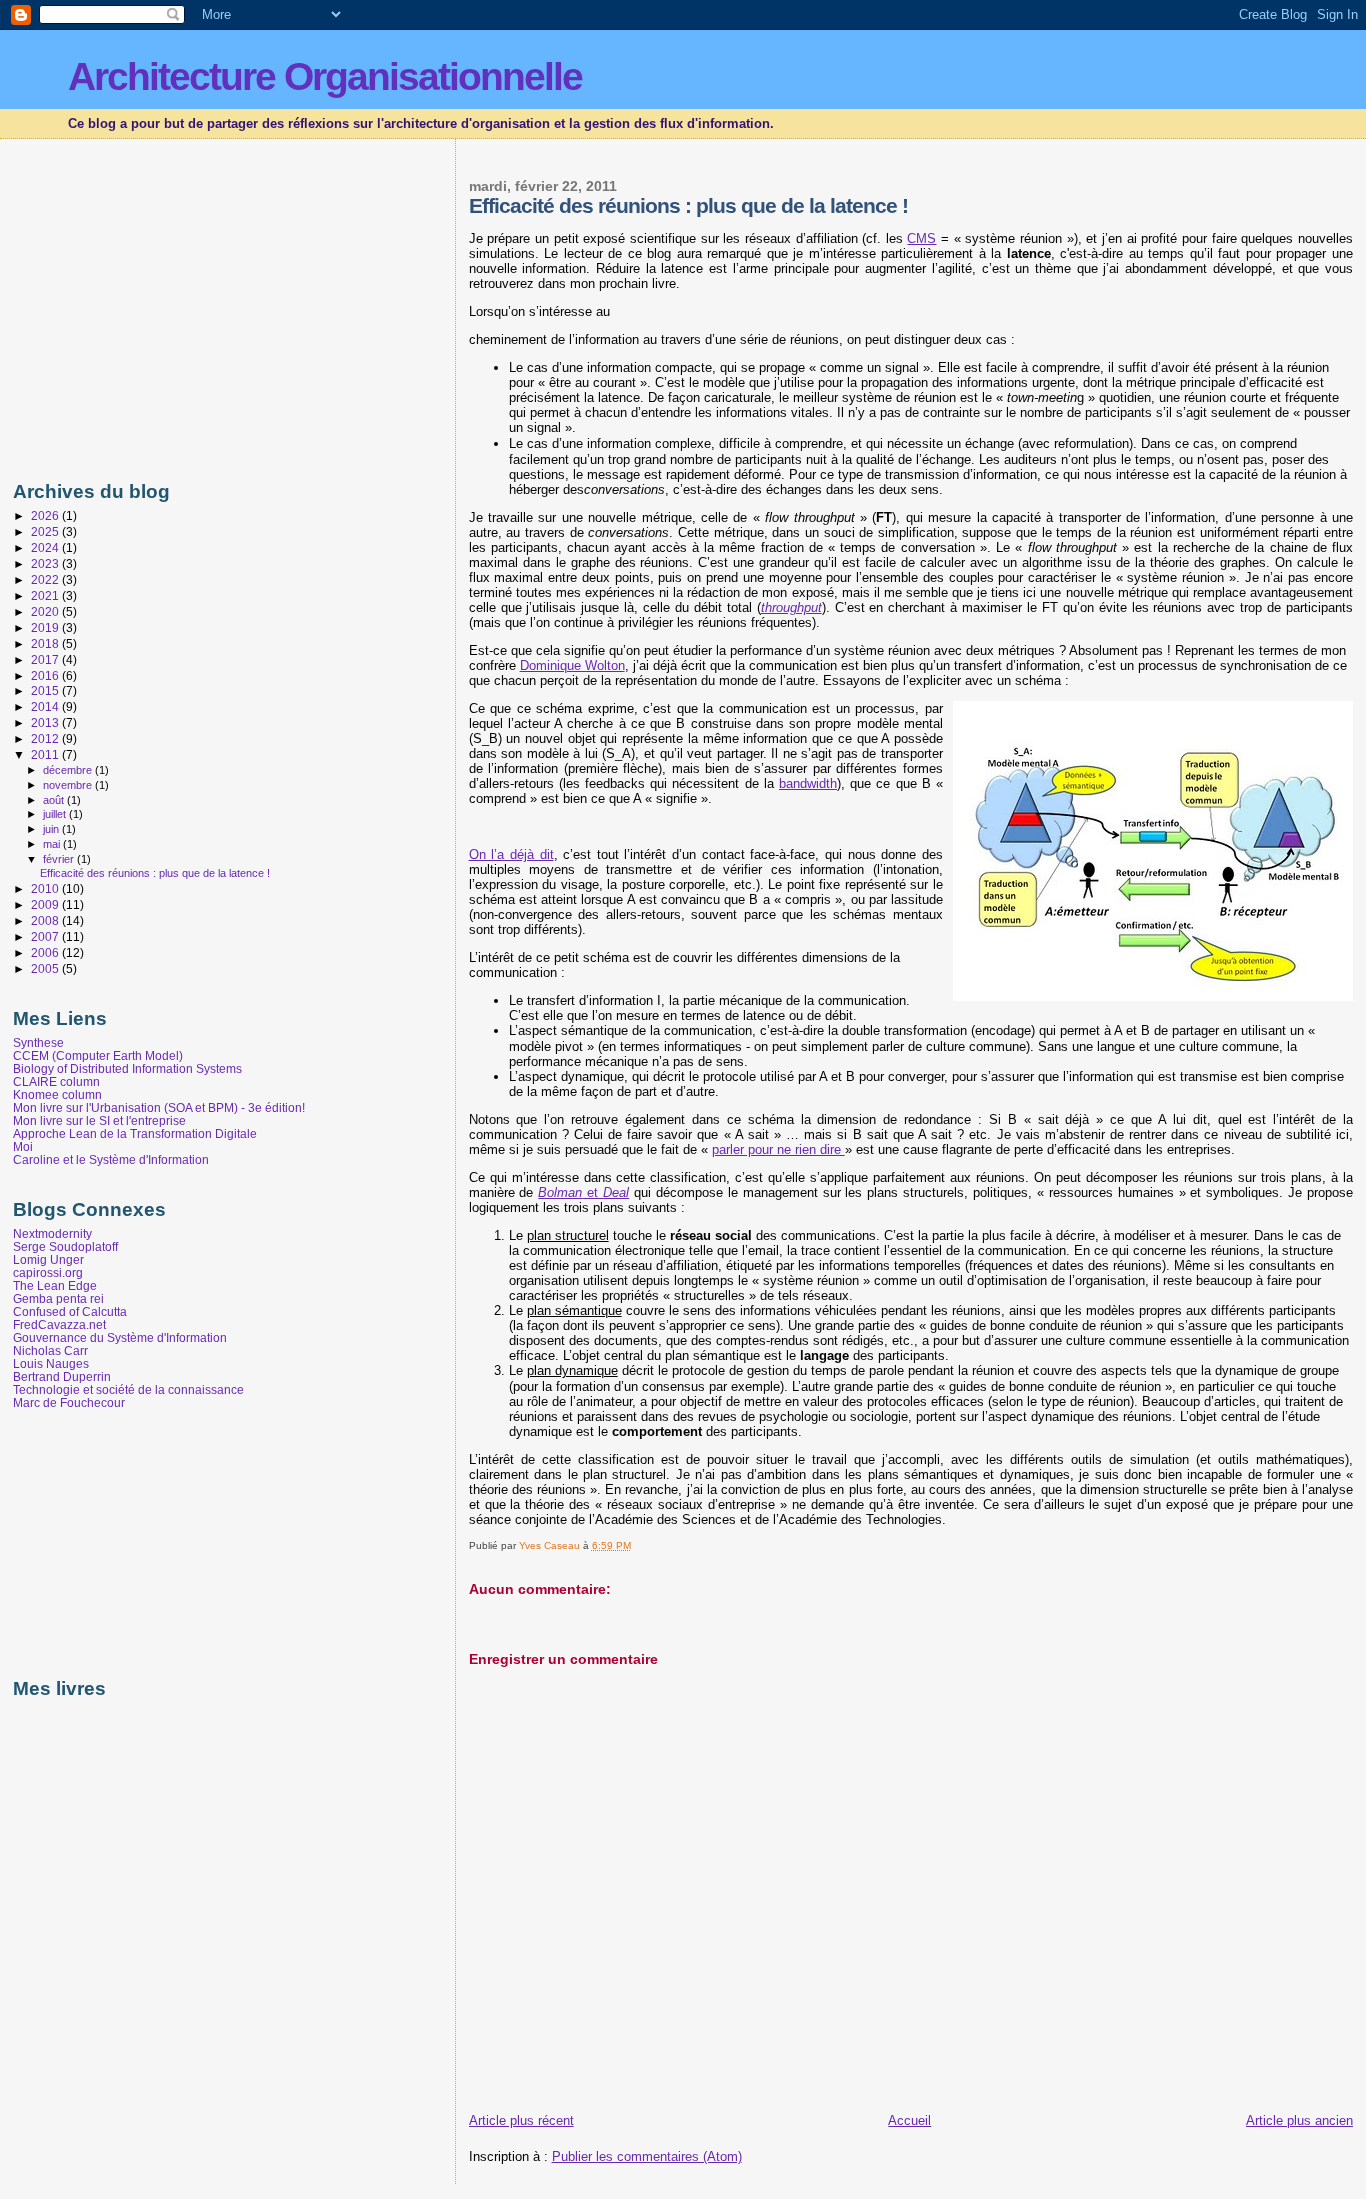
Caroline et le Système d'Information (111, 1159)
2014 (46, 706)
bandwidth (808, 783)
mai (53, 844)
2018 (46, 643)
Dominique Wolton (572, 665)
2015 (46, 690)
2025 (46, 531)
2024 (46, 547)
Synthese (38, 1042)
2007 (46, 936)
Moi (23, 1146)
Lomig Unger (48, 1259)
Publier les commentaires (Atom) (647, 2156)
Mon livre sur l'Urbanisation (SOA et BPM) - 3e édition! (159, 1107)
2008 (46, 920)
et (583, 1192)
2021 (46, 595)
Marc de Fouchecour (69, 1402)
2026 (46, 515)
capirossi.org (48, 1272)
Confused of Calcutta (70, 1311)
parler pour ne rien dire (778, 1149)
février (60, 859)
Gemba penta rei (58, 1298)
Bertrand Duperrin (62, 1376)
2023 (46, 563)
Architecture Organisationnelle (325, 76)
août (55, 800)
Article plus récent (521, 2120)
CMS (921, 238)
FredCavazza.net (59, 1324)
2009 (46, 904)
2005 (46, 968)
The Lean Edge (55, 1285)
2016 (46, 675)
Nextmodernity (52, 1233)
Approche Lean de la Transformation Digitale (135, 1133)
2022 (46, 579)
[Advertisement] (181, 305)
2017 (46, 659)
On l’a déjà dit (511, 854)
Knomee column (57, 1094)
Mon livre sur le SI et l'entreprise (99, 1120)
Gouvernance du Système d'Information (120, 1337)
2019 (46, 627)
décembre (69, 770)
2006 (46, 952)
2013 (46, 722)
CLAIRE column (56, 1081)
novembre (69, 785)
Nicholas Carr (50, 1350)
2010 (46, 888)
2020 (46, 611)
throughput (791, 607)
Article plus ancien (1299, 2120)
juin (52, 829)
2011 (46, 754)
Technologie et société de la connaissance (128, 1389)
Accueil (909, 2120)
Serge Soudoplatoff (65, 1246)
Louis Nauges (51, 1363)
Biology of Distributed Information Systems (127, 1068)
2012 (46, 738)
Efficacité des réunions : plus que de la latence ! (155, 873)
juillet (56, 814)
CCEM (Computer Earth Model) (98, 1055)
